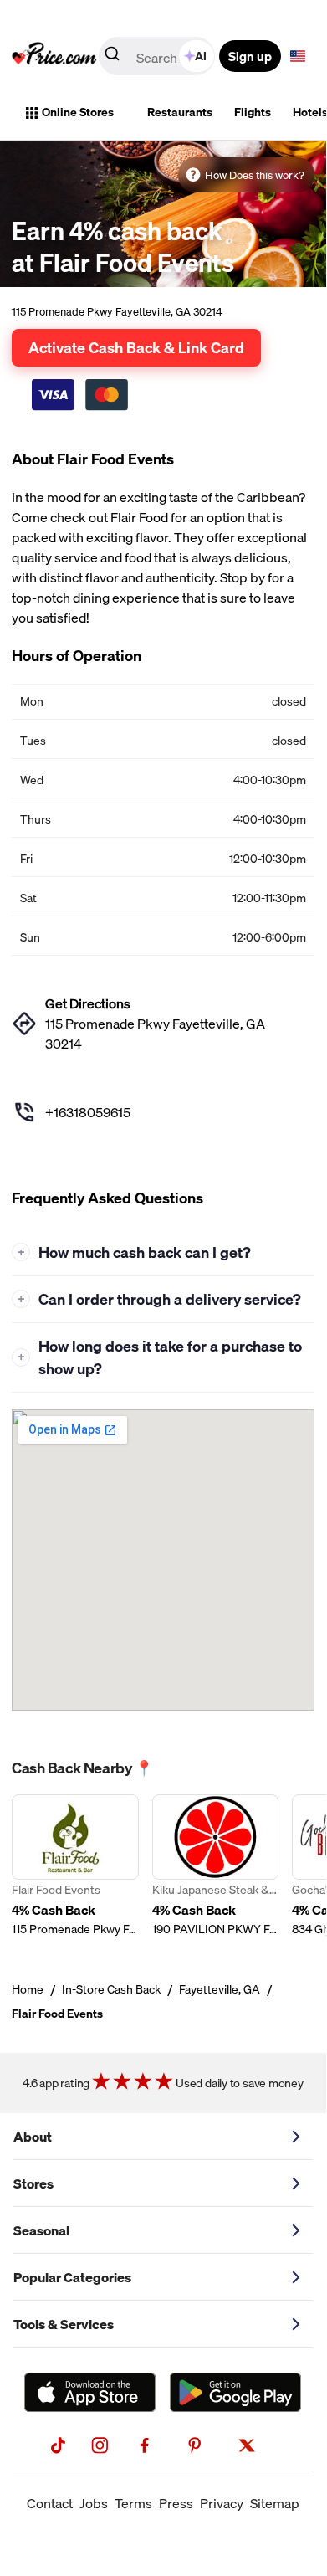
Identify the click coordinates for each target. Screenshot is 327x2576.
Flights (253, 112)
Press (176, 2503)
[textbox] (298, 56)
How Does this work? (255, 175)
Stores (33, 2183)
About (33, 2137)
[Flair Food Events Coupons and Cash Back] (75, 1866)
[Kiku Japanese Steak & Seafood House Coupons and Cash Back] (216, 1866)
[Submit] (112, 57)
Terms (133, 2503)
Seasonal (41, 2230)
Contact (50, 2503)
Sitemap (275, 2503)
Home (28, 1989)
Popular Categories (72, 2277)
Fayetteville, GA (220, 1989)
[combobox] (158, 56)
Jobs (94, 2503)
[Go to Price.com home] (54, 56)
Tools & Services (64, 2324)
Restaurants (180, 112)
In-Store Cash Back (111, 1989)
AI (201, 56)
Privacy (222, 2503)
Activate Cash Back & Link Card (136, 347)
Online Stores (78, 112)
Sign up (250, 56)
